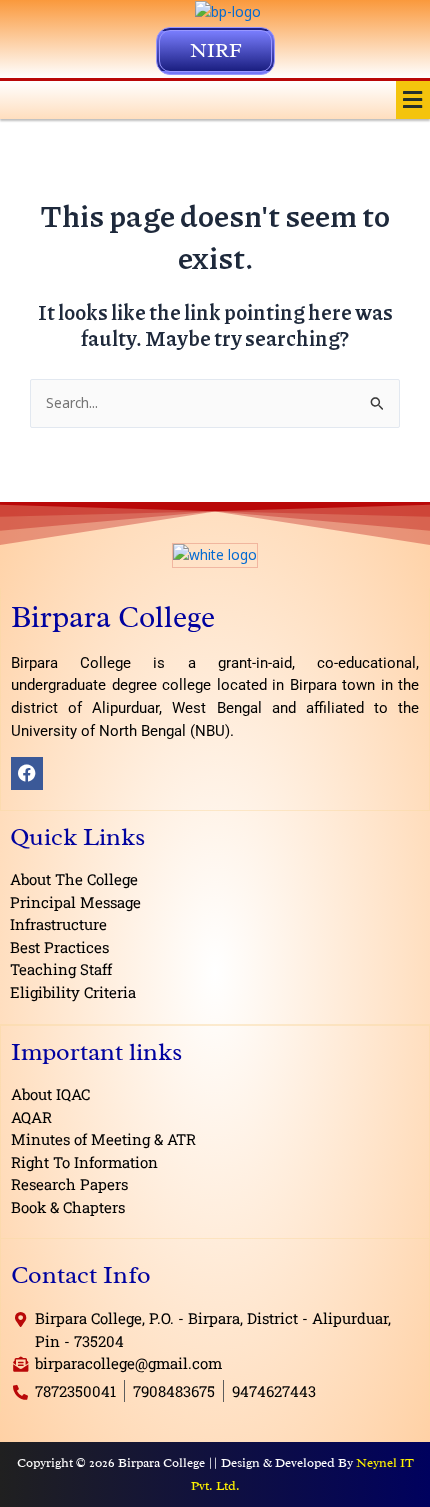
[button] (413, 100)
